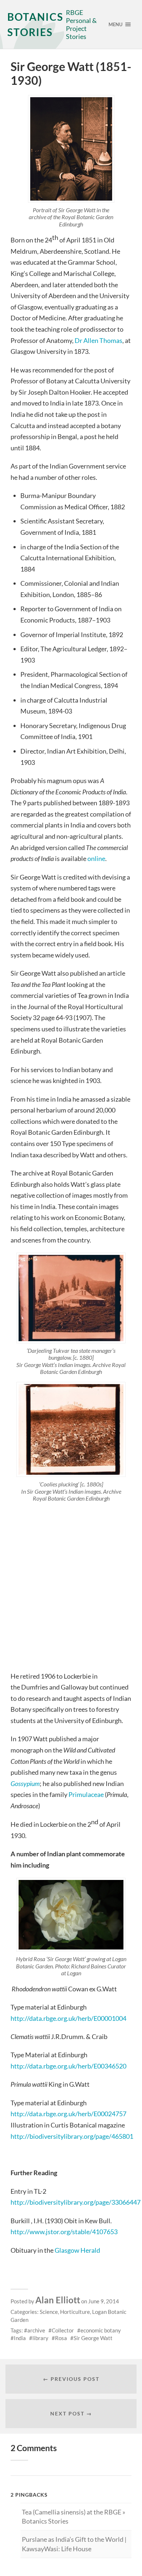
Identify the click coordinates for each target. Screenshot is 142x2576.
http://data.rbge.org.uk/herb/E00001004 (68, 2018)
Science (49, 2312)
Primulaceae (87, 1794)
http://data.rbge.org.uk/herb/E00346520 (68, 2066)
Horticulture (75, 2312)
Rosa (61, 2338)
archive (36, 2330)
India (20, 2338)
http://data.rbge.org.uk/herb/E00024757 (68, 2114)
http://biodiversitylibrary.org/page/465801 (72, 2136)
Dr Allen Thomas (98, 340)
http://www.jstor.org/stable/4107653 (64, 2232)
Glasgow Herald (77, 2250)
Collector (63, 2330)
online (96, 858)
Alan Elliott (58, 2300)
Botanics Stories (35, 24)
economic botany (101, 2330)
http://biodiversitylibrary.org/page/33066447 (76, 2202)
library (40, 2338)
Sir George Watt (93, 2338)
